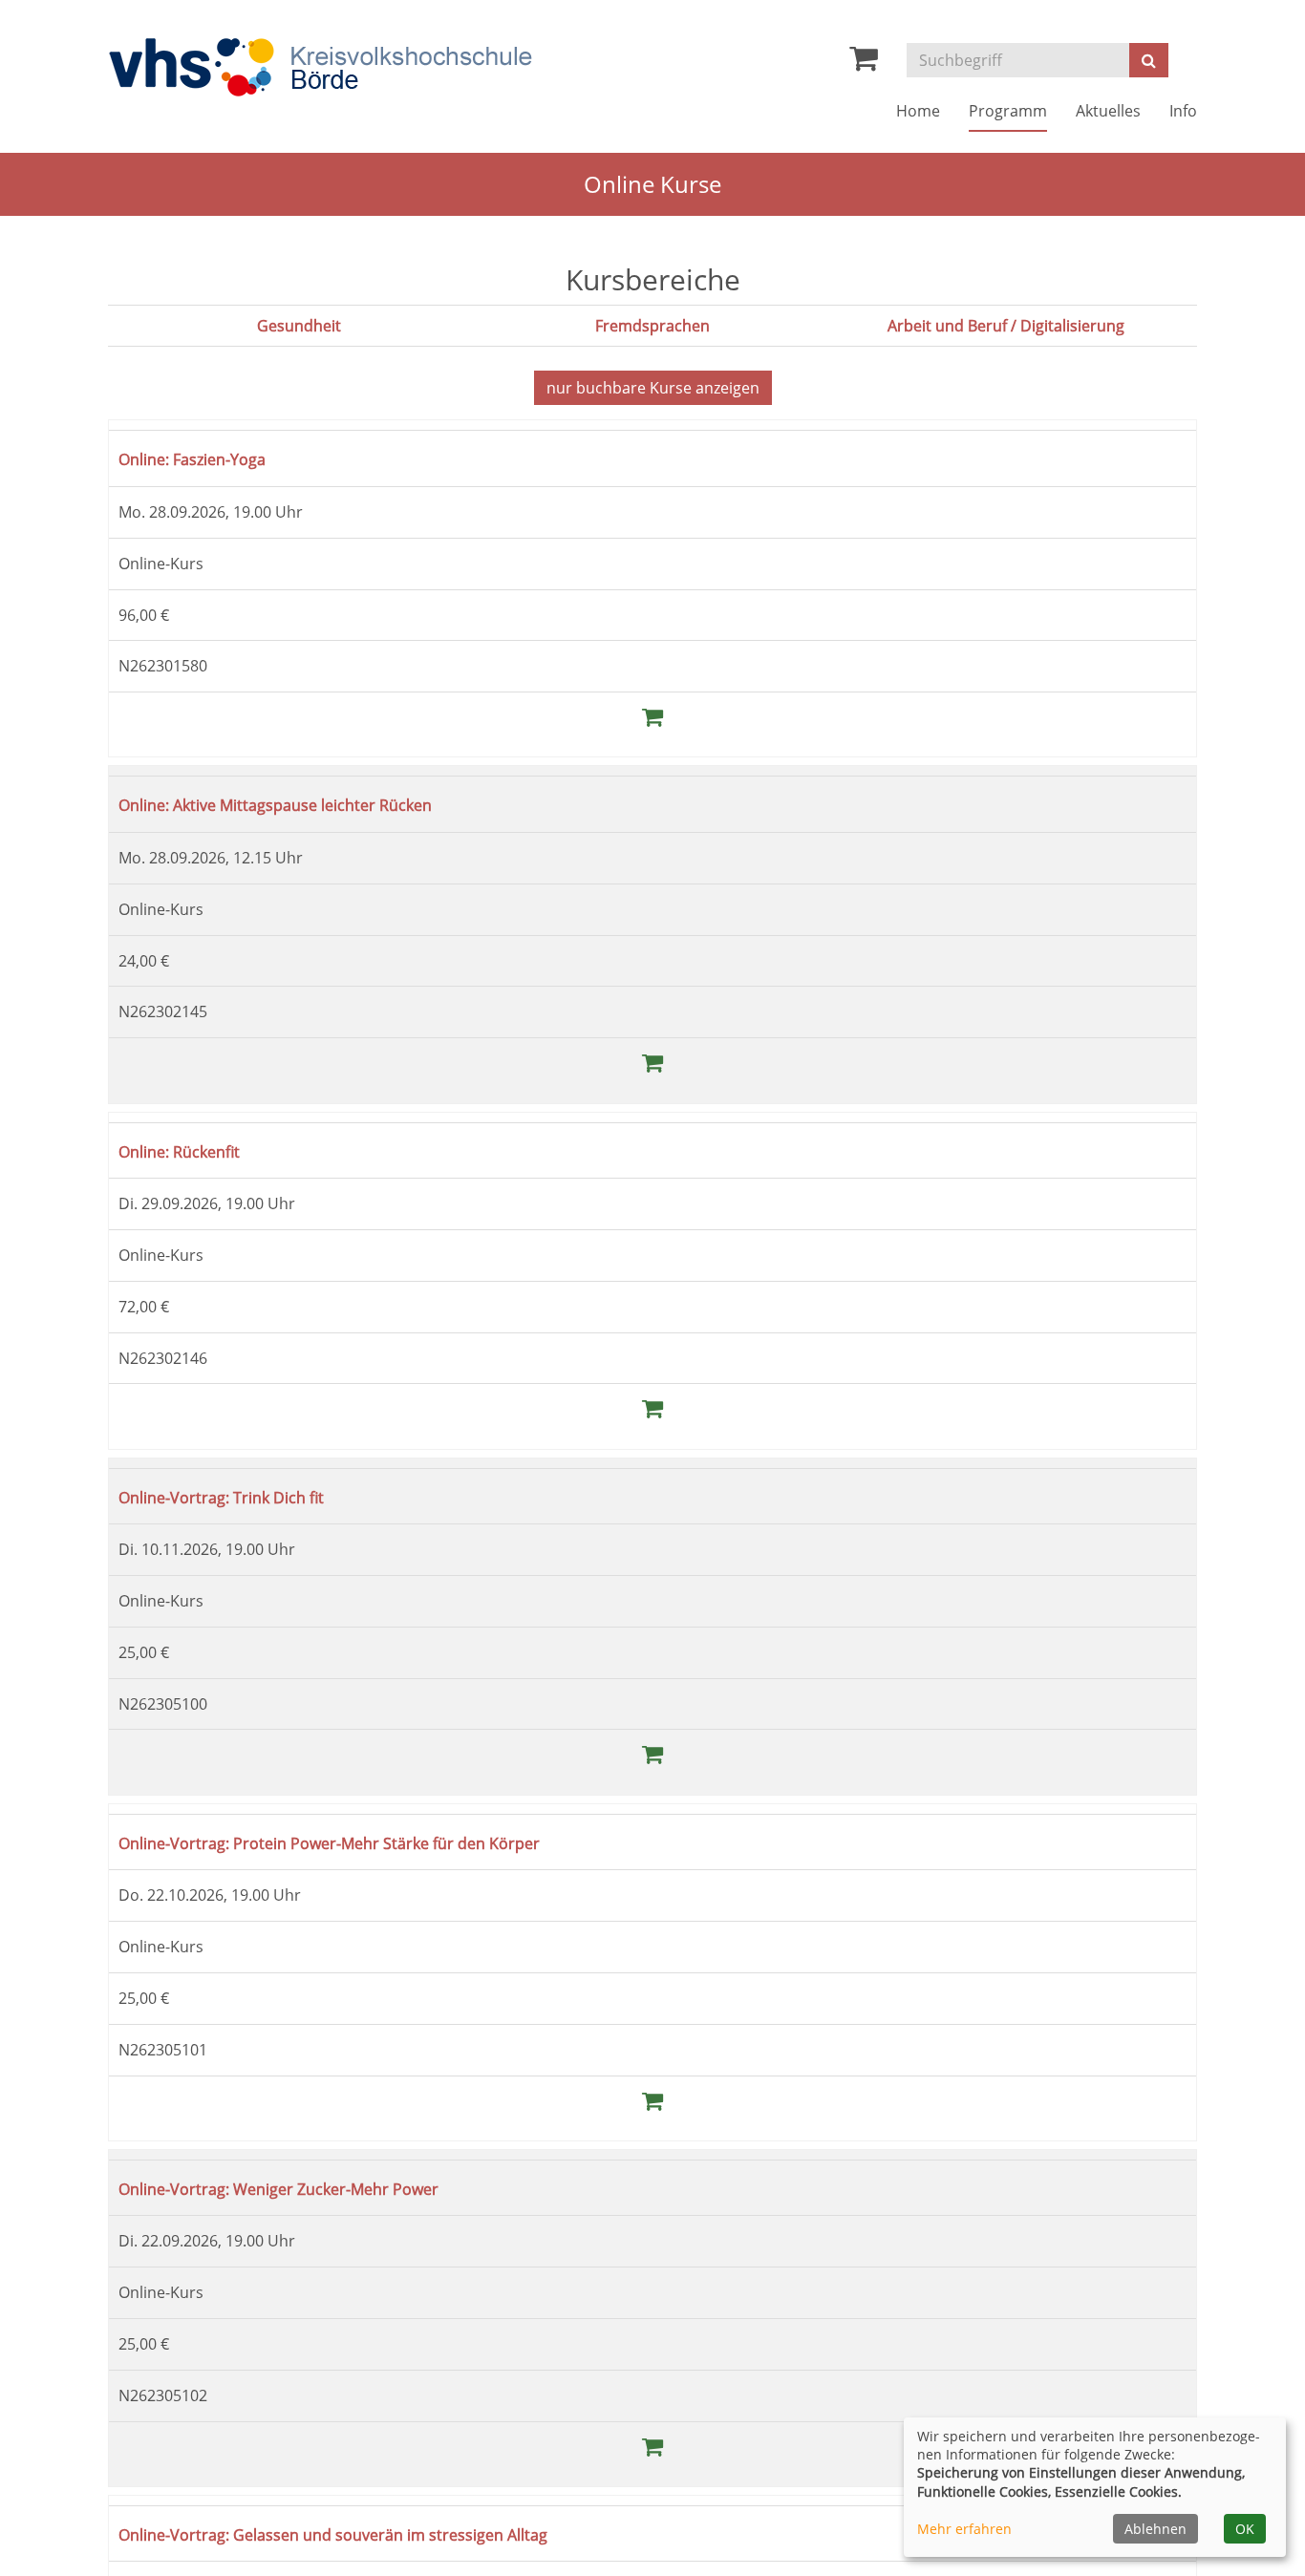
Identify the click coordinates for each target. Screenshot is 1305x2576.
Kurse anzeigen (653, 388)
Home (918, 111)
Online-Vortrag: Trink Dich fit (241, 1496)
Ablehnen (1155, 2529)
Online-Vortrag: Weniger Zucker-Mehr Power (309, 2188)
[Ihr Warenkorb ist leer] (864, 63)
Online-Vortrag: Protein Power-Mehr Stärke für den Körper (368, 1842)
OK (1245, 2529)
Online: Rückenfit (192, 1150)
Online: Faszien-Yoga (207, 458)
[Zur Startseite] (320, 67)
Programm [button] (1008, 111)
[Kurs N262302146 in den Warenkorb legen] (652, 1407)
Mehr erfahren (964, 2529)
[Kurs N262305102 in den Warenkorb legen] (652, 2446)
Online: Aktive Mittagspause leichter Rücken (307, 804)
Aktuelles (1108, 111)
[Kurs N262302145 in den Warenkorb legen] (652, 1062)
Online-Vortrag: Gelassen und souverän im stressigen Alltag (373, 2533)
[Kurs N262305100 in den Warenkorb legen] (652, 1753)
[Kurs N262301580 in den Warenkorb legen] (652, 716)
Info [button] (1183, 111)
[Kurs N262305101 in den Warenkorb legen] (652, 2100)
